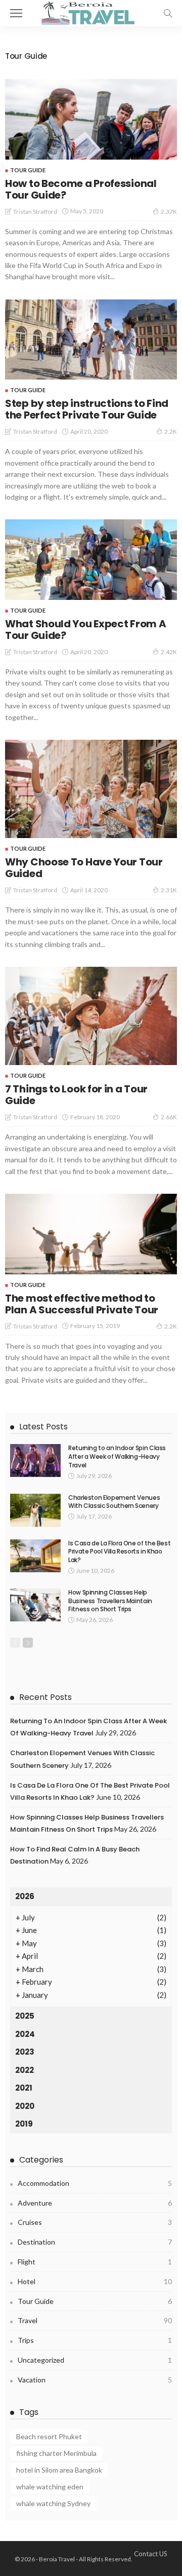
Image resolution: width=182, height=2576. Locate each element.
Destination (95, 2242)
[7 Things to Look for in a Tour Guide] (91, 1016)
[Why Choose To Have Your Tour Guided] (91, 789)
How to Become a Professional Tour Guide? (81, 189)
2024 (25, 2034)
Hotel (95, 2281)
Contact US (151, 2554)
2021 (24, 2088)
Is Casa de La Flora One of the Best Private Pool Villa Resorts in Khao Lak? (119, 1552)
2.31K (169, 890)
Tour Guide (28, 170)
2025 (25, 2016)
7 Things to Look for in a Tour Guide (76, 1095)
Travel (95, 2320)
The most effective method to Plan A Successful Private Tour (82, 1304)
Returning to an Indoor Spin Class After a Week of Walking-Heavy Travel (117, 1456)
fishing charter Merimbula (56, 2453)
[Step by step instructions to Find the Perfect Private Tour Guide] (91, 340)
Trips (95, 2340)
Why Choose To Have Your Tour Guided (84, 868)
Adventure (95, 2203)
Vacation (95, 2380)
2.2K (171, 431)
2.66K (169, 1117)
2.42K (169, 652)
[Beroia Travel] (91, 12)
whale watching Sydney (53, 2503)
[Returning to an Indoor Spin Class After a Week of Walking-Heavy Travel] (35, 1461)
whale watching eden (50, 2487)
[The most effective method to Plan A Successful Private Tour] (91, 1234)
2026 (25, 1896)
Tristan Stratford (35, 212)
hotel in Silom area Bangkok (59, 2470)
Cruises (95, 2222)
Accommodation (95, 2183)
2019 (24, 2124)
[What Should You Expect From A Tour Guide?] (91, 560)
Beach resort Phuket (49, 2436)
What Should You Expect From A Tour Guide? (85, 630)
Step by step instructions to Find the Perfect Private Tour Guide (87, 409)
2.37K (169, 212)
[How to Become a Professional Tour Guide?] (91, 119)
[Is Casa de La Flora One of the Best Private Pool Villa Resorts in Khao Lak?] (35, 1556)
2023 (25, 2052)
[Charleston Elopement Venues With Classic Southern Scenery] (35, 1510)
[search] (168, 13)
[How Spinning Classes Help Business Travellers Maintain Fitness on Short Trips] (35, 1605)
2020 (25, 2106)
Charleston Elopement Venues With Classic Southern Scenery (114, 1502)
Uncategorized (95, 2360)
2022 (25, 2070)
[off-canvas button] (16, 13)
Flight (95, 2262)
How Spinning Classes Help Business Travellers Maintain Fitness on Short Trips (110, 1601)
